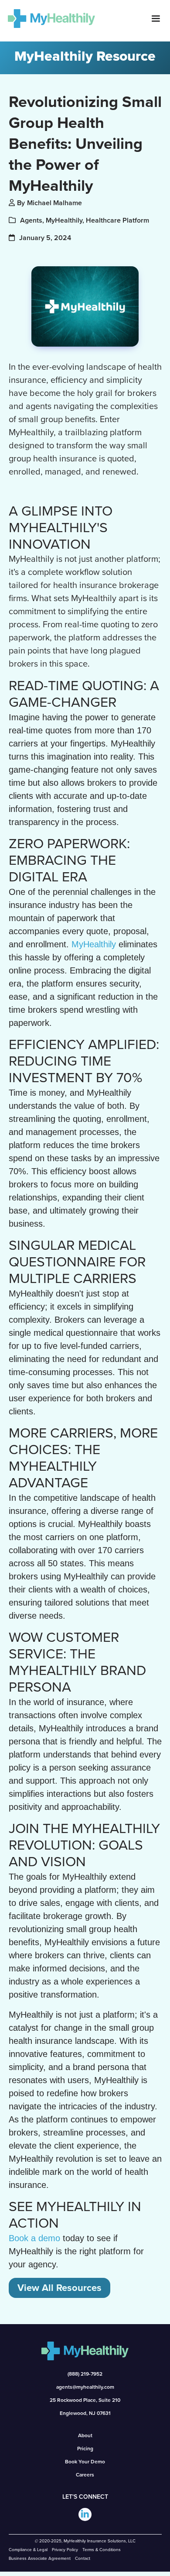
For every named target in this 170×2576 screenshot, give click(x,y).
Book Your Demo (85, 2462)
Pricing (85, 2449)
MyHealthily (94, 944)
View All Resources (59, 2288)
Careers (85, 2475)
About (85, 2435)
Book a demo (34, 2238)
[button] (156, 19)
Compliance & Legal (28, 2550)
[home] (48, 18)
